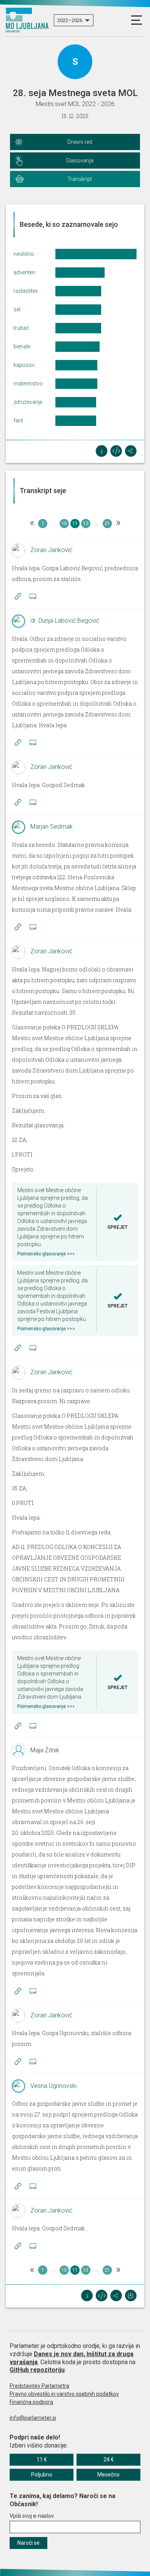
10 (64, 524)
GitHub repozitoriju (37, 2370)
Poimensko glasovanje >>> (46, 1254)
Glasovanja (80, 160)
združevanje (28, 402)
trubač (21, 328)
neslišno (24, 254)
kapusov (24, 365)
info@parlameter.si (33, 2418)
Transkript (80, 179)
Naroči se (28, 2543)
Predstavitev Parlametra (39, 2386)
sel (17, 309)
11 (75, 524)
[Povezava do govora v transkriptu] (18, 596)
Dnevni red (80, 142)
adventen (24, 272)
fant (18, 421)
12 (86, 524)
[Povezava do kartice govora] (33, 596)
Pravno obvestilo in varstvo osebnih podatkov (64, 2394)
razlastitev (26, 291)
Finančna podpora (31, 2402)
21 (107, 524)
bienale (22, 346)
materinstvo (28, 383)
